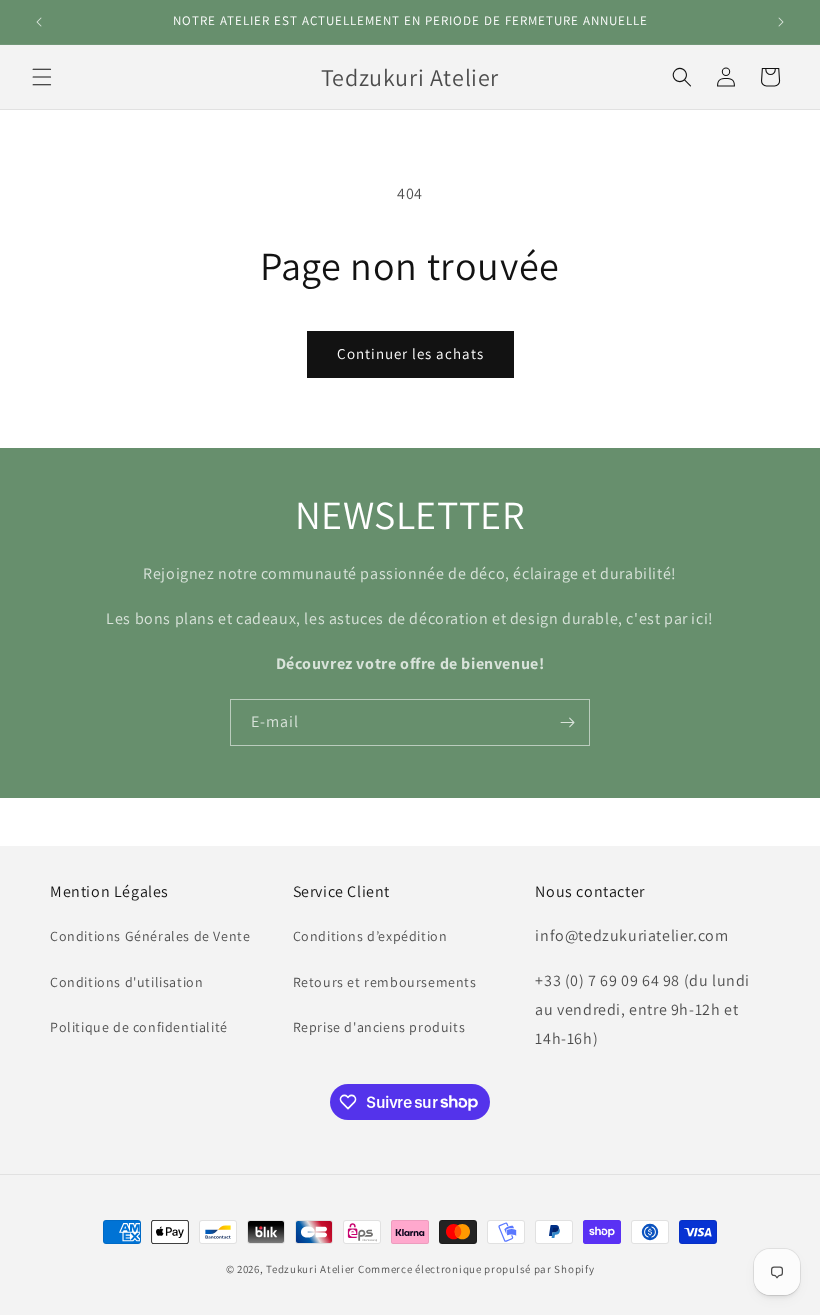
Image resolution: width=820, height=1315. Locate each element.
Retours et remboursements (385, 982)
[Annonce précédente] (39, 22)
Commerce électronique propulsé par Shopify (476, 1269)
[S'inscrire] (567, 722)
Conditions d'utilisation (126, 982)
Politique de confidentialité (139, 1027)
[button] (42, 77)
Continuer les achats (410, 353)
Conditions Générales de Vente (150, 936)
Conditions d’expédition (370, 936)
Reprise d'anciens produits (379, 1027)
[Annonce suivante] (781, 22)
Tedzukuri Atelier (310, 1269)
